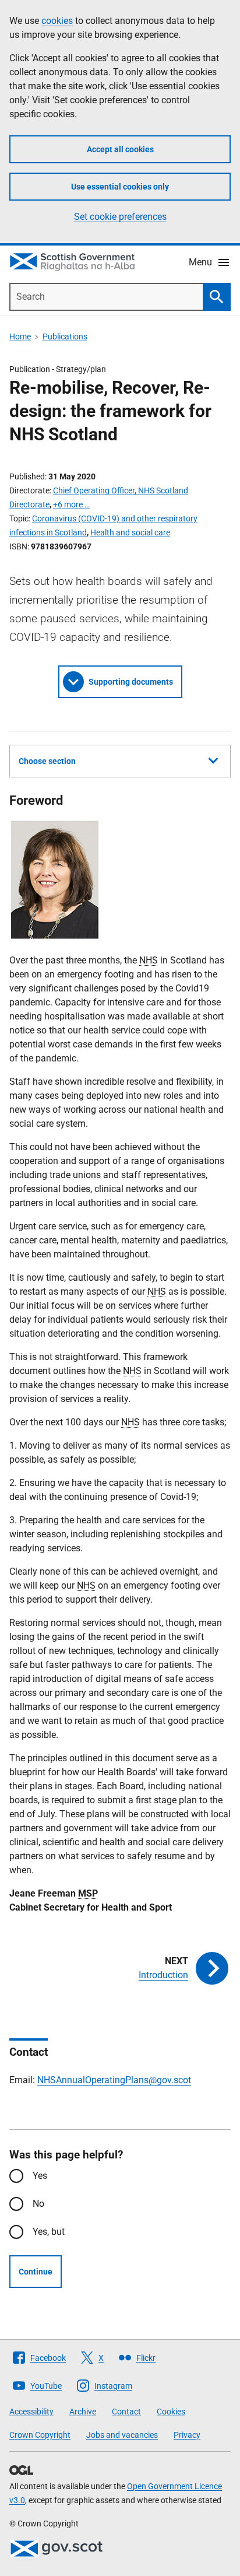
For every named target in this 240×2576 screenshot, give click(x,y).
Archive (83, 2412)
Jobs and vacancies (122, 2435)
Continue (36, 2272)
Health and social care (130, 532)
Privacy (187, 2435)
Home (20, 337)
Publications (65, 337)
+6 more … (71, 504)
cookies (57, 21)
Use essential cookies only (120, 187)
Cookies (171, 2412)
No (38, 2204)
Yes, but (49, 2232)
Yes (40, 2176)
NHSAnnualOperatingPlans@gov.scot (114, 2080)
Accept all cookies (120, 149)
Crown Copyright (40, 2435)
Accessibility (31, 2412)
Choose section (47, 761)
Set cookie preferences (120, 217)
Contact (126, 2412)
